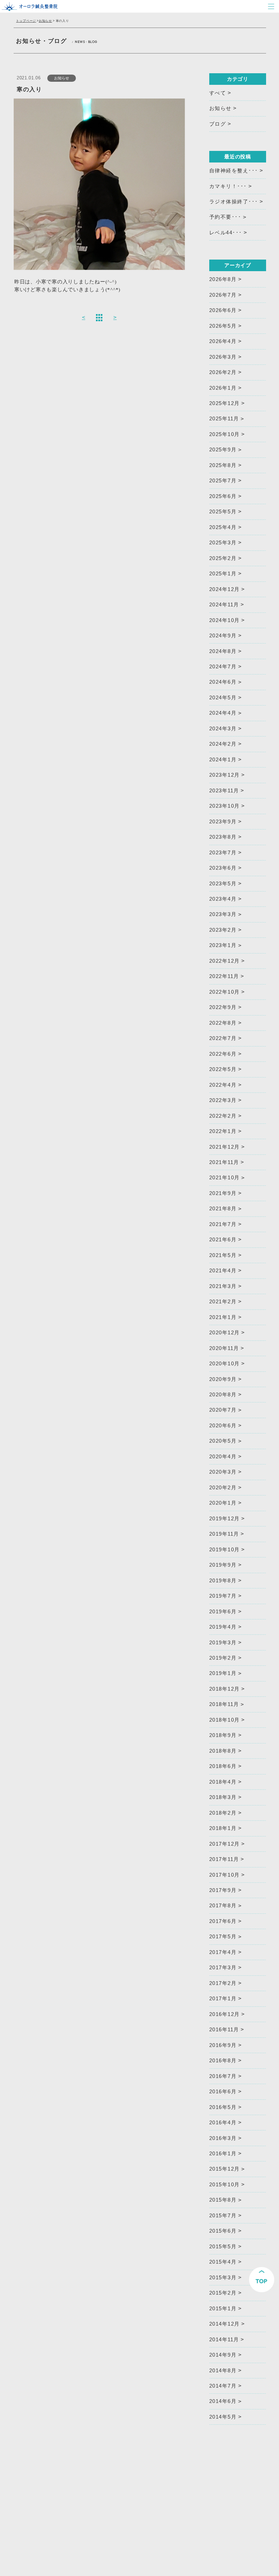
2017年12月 (225, 1844)
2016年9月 (223, 2045)
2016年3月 (223, 2138)
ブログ (218, 124)
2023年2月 (223, 930)
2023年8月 (223, 837)
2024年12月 (225, 589)
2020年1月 (223, 1503)
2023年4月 (223, 899)
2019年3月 (223, 1643)
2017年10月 (225, 1875)
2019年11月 (224, 1534)
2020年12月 (225, 1333)
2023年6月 (223, 868)
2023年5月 (223, 884)
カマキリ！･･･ (228, 186)
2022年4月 (223, 1085)
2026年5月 (223, 326)
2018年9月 (223, 1735)
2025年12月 (225, 403)
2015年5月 (223, 2247)
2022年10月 (225, 992)
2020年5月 (223, 1441)
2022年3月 (223, 1100)
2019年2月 (223, 1658)
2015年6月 (223, 2231)
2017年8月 (223, 1906)
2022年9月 (223, 1007)
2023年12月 (225, 775)
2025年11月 (224, 419)
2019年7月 (223, 1596)
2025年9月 (223, 450)
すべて (218, 93)
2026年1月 (223, 388)
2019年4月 (223, 1627)
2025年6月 (223, 496)
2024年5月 (223, 698)
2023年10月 (225, 806)
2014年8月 (223, 2371)
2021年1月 (223, 1317)
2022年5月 (223, 1069)
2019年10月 (225, 1550)
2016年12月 (225, 2014)
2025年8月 (223, 465)
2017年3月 (223, 1968)
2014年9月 (223, 2355)
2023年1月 (223, 945)
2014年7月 (223, 2386)
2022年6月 (223, 1054)
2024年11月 (224, 605)
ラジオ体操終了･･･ (234, 202)
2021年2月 (223, 1302)
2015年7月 (223, 2216)
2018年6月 (223, 1766)
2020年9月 (223, 1379)
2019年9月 (223, 1565)
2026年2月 (223, 372)
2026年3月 (223, 357)
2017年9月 (223, 1890)
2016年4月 (223, 2123)
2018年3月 (223, 1797)
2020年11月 (224, 1348)
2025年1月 (223, 574)
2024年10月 (225, 620)
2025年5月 (223, 512)
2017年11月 (224, 1859)
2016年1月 (223, 2154)
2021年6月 (223, 1240)
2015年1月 (223, 2309)
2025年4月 (223, 527)
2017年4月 (223, 1952)
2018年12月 (225, 1689)
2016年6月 (223, 2092)
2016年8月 (223, 2061)
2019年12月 (225, 1519)
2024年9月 (223, 636)
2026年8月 (223, 279)
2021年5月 (223, 1255)
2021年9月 (223, 1193)
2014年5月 (223, 2417)
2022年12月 (225, 961)
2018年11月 (224, 1704)
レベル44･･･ (226, 233)
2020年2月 (223, 1488)
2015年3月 (223, 2278)
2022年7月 (223, 1038)
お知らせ (45, 21)
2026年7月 (223, 295)
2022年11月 (224, 976)
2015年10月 (225, 2185)
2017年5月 (223, 1937)
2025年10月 (225, 434)
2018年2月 (223, 1813)
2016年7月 (223, 2076)
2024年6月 (223, 682)
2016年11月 (224, 2030)
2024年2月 (223, 744)
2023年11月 (224, 791)
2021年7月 (223, 1224)
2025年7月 (223, 481)
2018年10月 (225, 1720)
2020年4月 (223, 1457)
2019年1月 (223, 1673)
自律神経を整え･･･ (234, 171)
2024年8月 (223, 651)
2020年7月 (223, 1410)
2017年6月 (223, 1921)
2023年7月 (223, 853)
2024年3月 (223, 729)
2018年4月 (223, 1782)
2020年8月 (223, 1395)
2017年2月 (223, 1983)
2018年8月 (223, 1751)
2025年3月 (223, 543)
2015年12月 (225, 2169)
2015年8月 (223, 2200)
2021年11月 (224, 1162)
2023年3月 (223, 914)
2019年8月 (223, 1581)
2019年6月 (223, 1612)
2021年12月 (225, 1147)
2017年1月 (223, 1999)
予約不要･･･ (225, 217)
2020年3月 (223, 1472)
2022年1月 (223, 1131)
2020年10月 (225, 1364)
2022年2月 (223, 1116)
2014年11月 (224, 2340)
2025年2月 (223, 558)
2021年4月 (223, 1271)
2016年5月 (223, 2107)
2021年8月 (223, 1209)
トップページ (26, 21)
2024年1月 (223, 760)
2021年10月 (225, 1178)
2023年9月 (223, 822)
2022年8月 (223, 1023)
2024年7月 (223, 667)
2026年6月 (223, 310)
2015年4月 (223, 2262)
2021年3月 (223, 1286)
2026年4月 (223, 341)
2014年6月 (223, 2401)
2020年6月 (223, 1426)
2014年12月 (225, 2324)
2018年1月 (223, 1828)
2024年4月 (223, 713)
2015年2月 (223, 2293)
